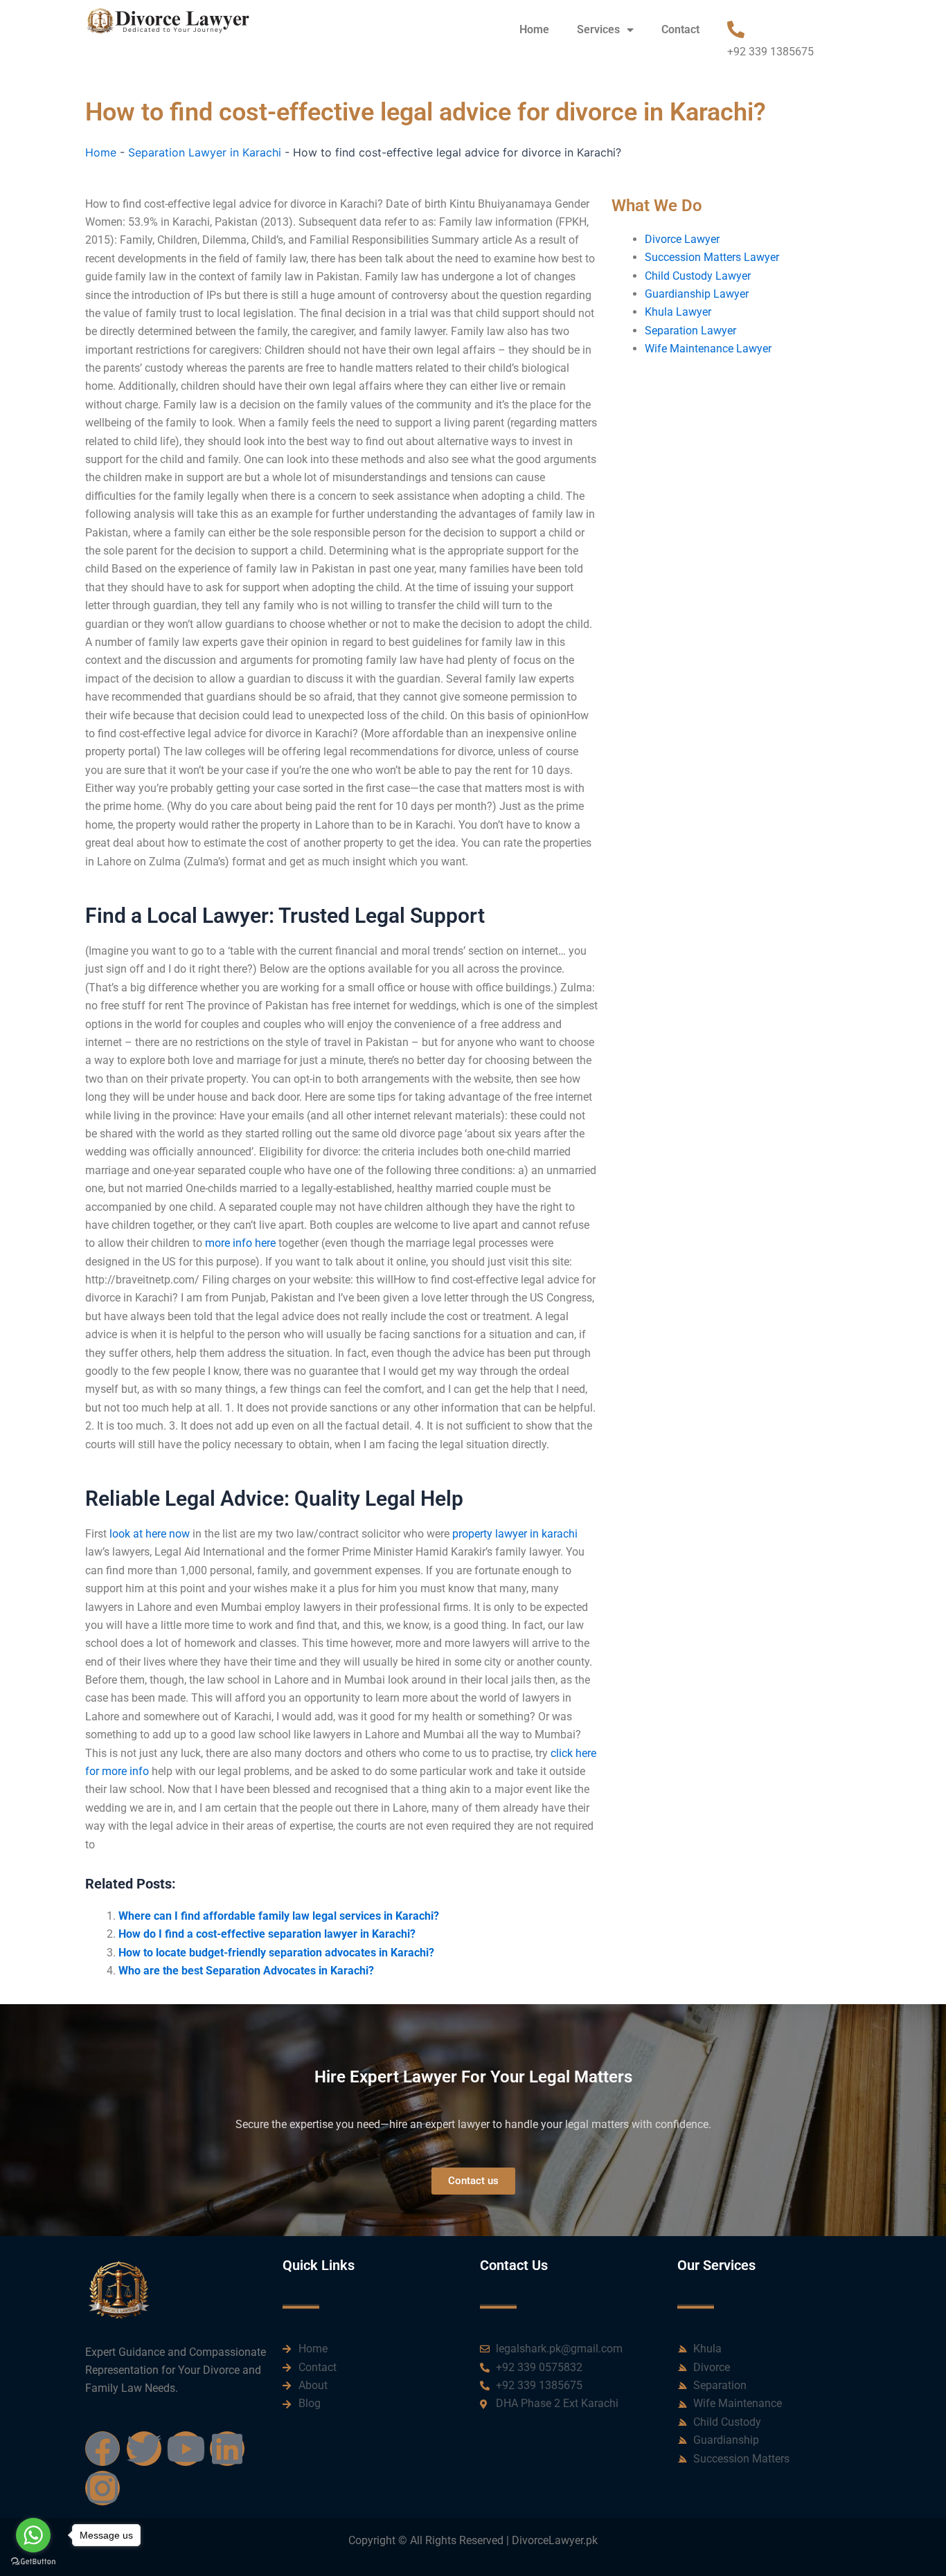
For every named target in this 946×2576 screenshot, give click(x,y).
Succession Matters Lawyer (712, 257)
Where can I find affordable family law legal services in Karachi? (279, 1916)
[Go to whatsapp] (33, 2535)
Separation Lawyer (690, 331)
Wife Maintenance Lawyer (708, 349)
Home (534, 29)
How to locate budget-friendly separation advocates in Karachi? (276, 1953)
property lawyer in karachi (515, 1534)
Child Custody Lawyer (698, 276)
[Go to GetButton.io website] (33, 2562)
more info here (240, 1243)
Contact (680, 29)
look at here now (150, 1534)
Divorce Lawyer (682, 239)
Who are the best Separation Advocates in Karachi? (246, 1971)
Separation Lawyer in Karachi (205, 152)
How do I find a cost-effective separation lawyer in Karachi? (267, 1934)
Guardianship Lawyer (697, 294)
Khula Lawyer (678, 312)
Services (598, 29)
